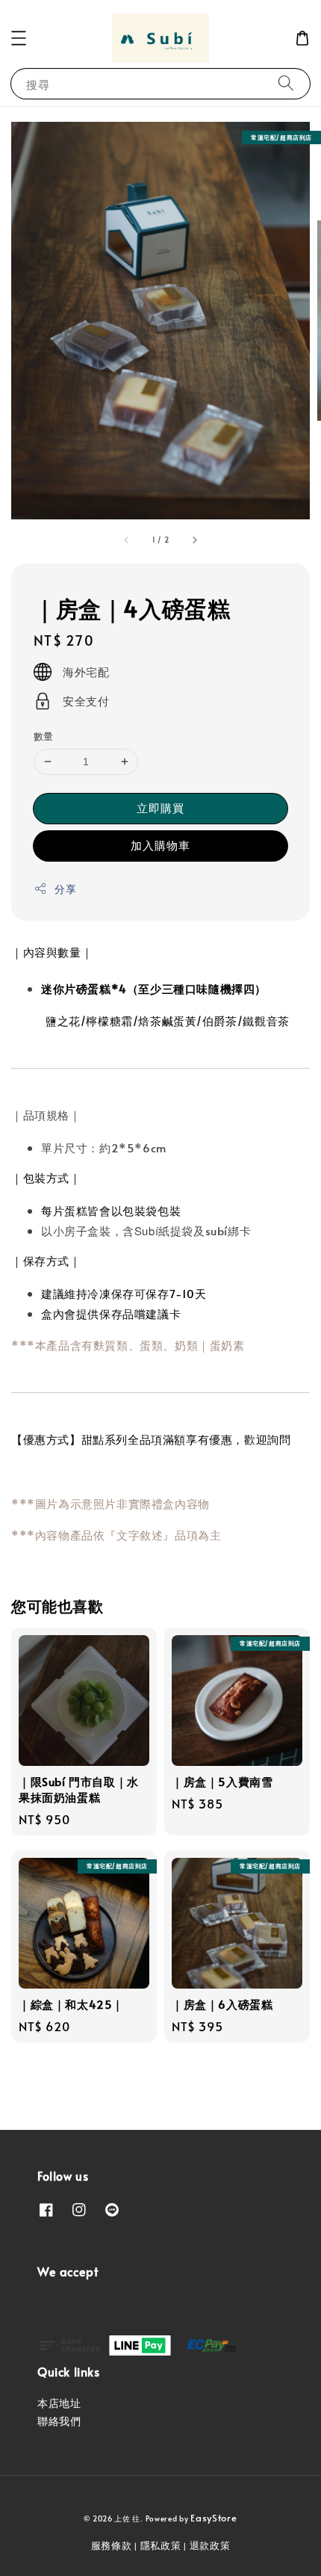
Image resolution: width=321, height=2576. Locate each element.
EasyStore (214, 2518)
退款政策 (210, 2545)
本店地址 (59, 2403)
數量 (44, 736)
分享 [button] (65, 889)
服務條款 (112, 2545)
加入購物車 (160, 845)
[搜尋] (286, 83)
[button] (19, 38)
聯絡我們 (59, 2421)
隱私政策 (161, 2545)
